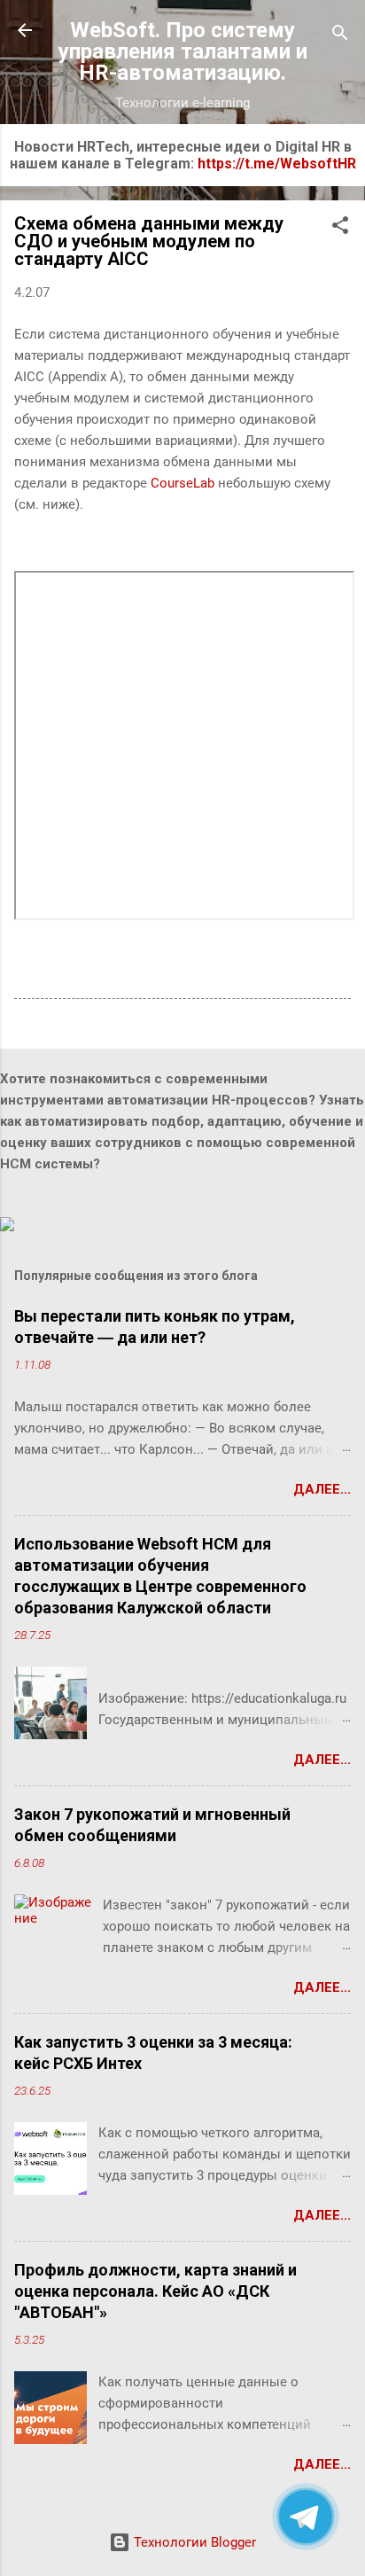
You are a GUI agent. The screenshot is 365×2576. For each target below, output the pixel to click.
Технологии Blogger (193, 2542)
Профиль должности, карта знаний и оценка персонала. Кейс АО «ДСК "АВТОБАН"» (155, 2291)
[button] (340, 228)
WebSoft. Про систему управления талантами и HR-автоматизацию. (183, 51)
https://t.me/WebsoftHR (277, 164)
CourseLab (182, 483)
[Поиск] (340, 36)
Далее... (322, 1489)
